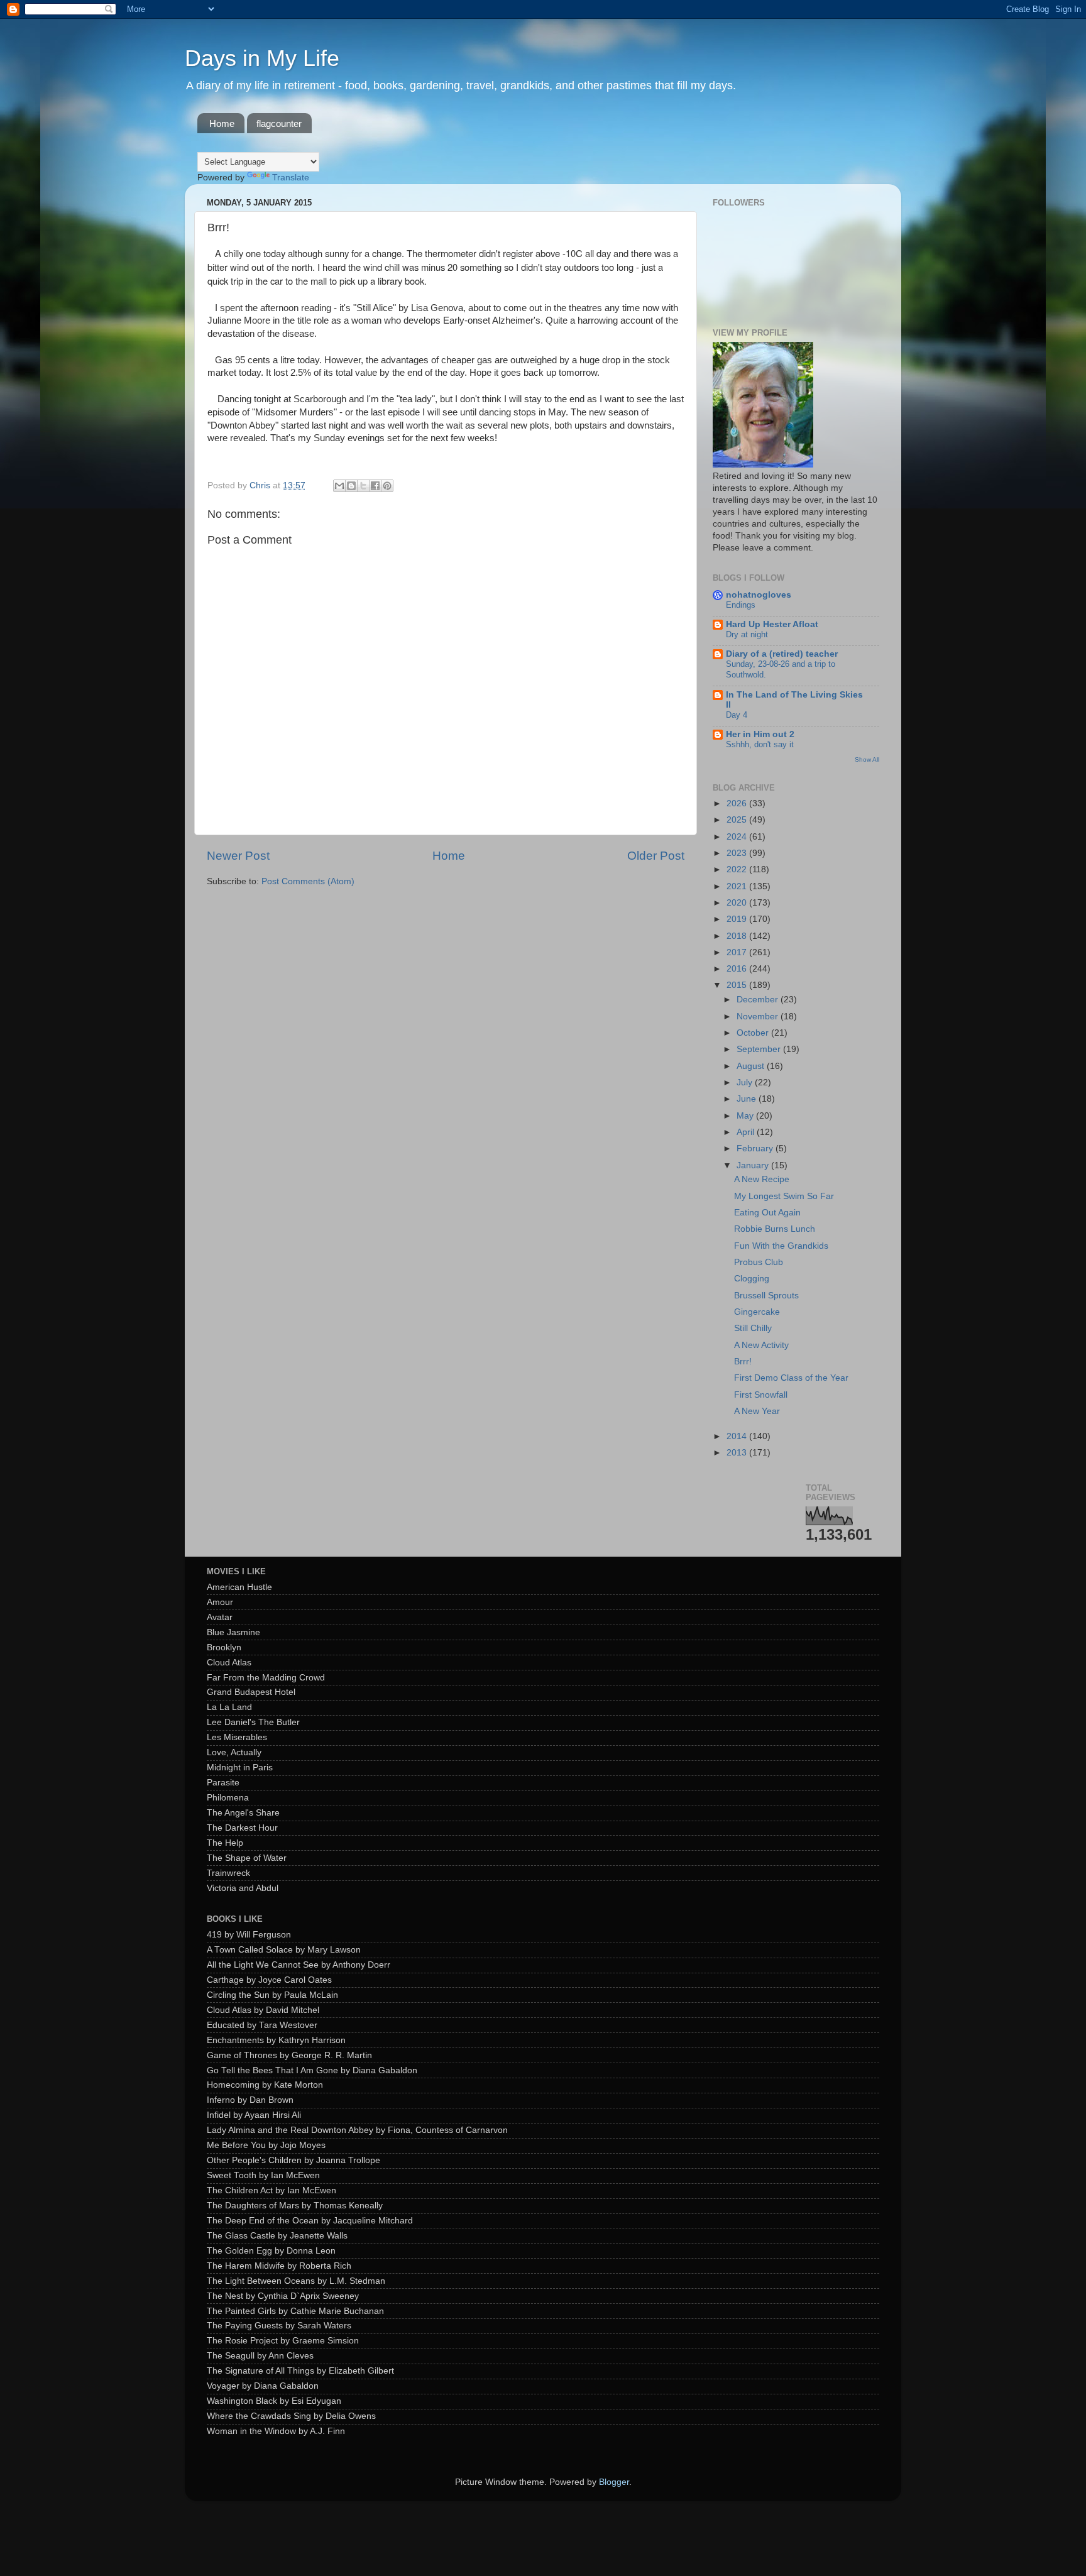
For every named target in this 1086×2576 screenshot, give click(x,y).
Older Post (656, 856)
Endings (741, 605)
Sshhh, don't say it (760, 744)
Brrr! (743, 1362)
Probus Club (759, 1262)
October (754, 1033)
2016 (738, 969)
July (746, 1082)
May (746, 1116)
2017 (738, 952)
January (754, 1165)
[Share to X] (363, 486)
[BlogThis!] (351, 486)
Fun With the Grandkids (781, 1246)
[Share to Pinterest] (387, 486)
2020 (738, 903)
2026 (738, 803)
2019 (738, 919)
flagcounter (279, 123)
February (756, 1148)
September (760, 1049)
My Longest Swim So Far (784, 1196)
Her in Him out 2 (760, 734)
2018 (738, 936)
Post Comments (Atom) (308, 881)
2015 (738, 985)
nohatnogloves (759, 595)
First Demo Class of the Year (791, 1378)
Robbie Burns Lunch (775, 1229)
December (759, 1000)
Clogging (752, 1279)
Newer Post (238, 856)
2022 (738, 869)
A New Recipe (762, 1179)
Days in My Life (262, 58)
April (747, 1132)
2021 (738, 886)
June (748, 1099)
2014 (738, 1436)
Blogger (614, 2482)
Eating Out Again (767, 1213)
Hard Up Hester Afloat (772, 624)
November (759, 1017)
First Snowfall (761, 1395)
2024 (738, 837)
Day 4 (737, 715)
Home (222, 123)
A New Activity (761, 1345)
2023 (738, 853)
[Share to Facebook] (375, 486)
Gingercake (757, 1312)
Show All (867, 759)
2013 (738, 1453)
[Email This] (339, 486)
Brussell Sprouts (766, 1296)
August (752, 1066)
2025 (738, 820)
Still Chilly (753, 1328)
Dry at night (747, 634)
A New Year (757, 1411)
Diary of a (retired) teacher (782, 654)
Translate (291, 178)
